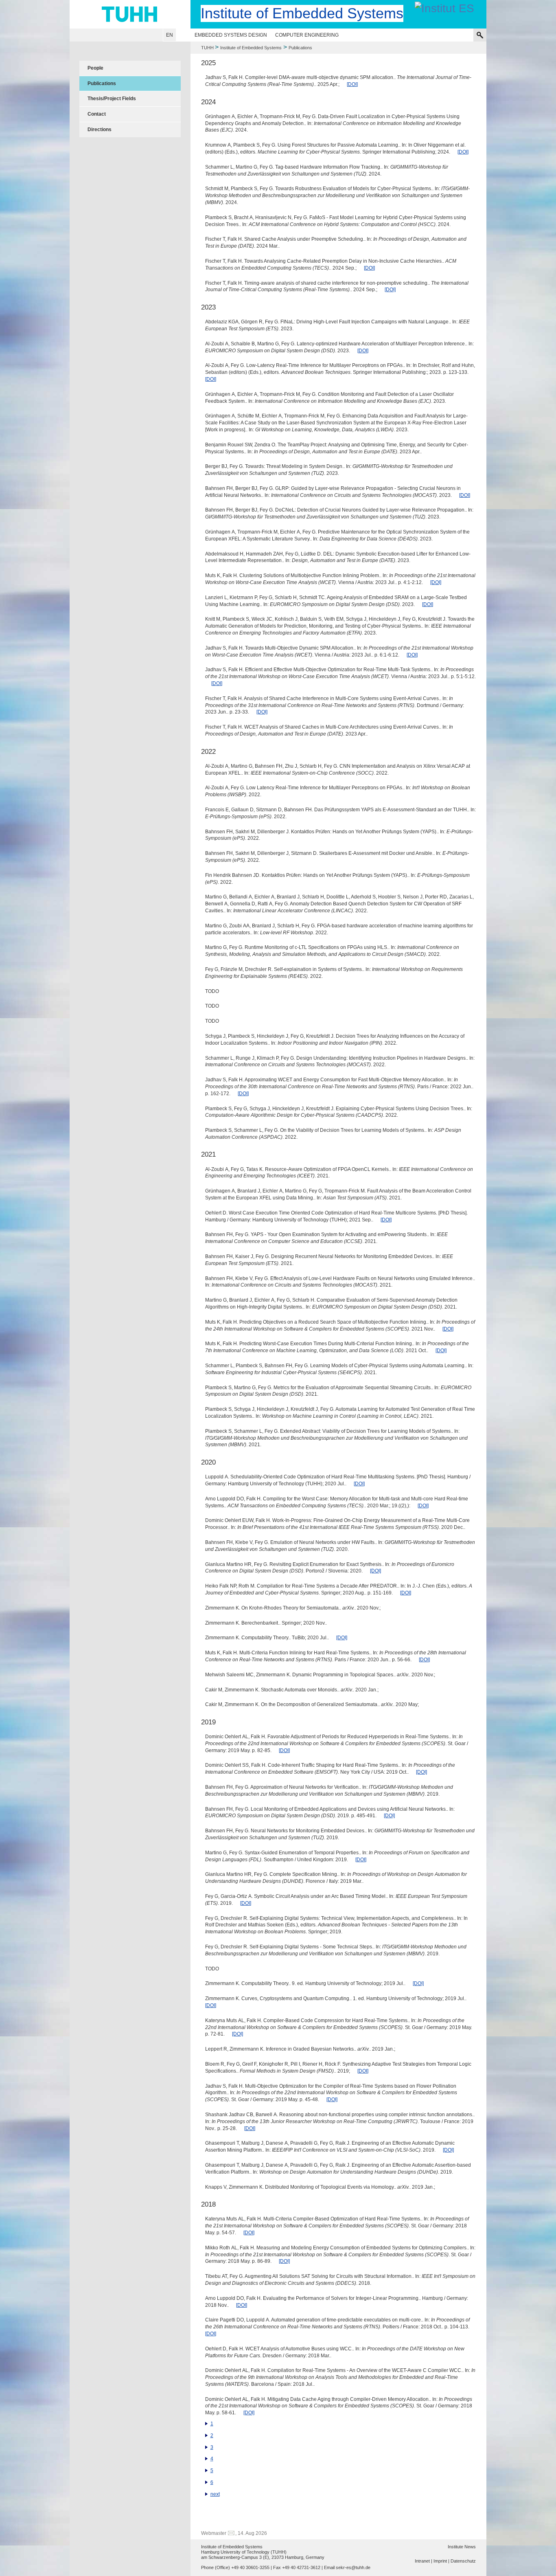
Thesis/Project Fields (112, 99)
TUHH (207, 48)
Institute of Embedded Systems (251, 48)
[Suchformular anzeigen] (480, 35)
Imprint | (441, 2561)
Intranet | (424, 2561)
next (215, 2494)
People (95, 68)
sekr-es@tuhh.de (353, 2567)
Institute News (462, 2547)
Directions (100, 130)
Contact (97, 114)
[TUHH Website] (130, 14)
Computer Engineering (307, 35)
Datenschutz (463, 2561)
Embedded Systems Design (231, 35)
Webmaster (214, 2533)
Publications (102, 83)
